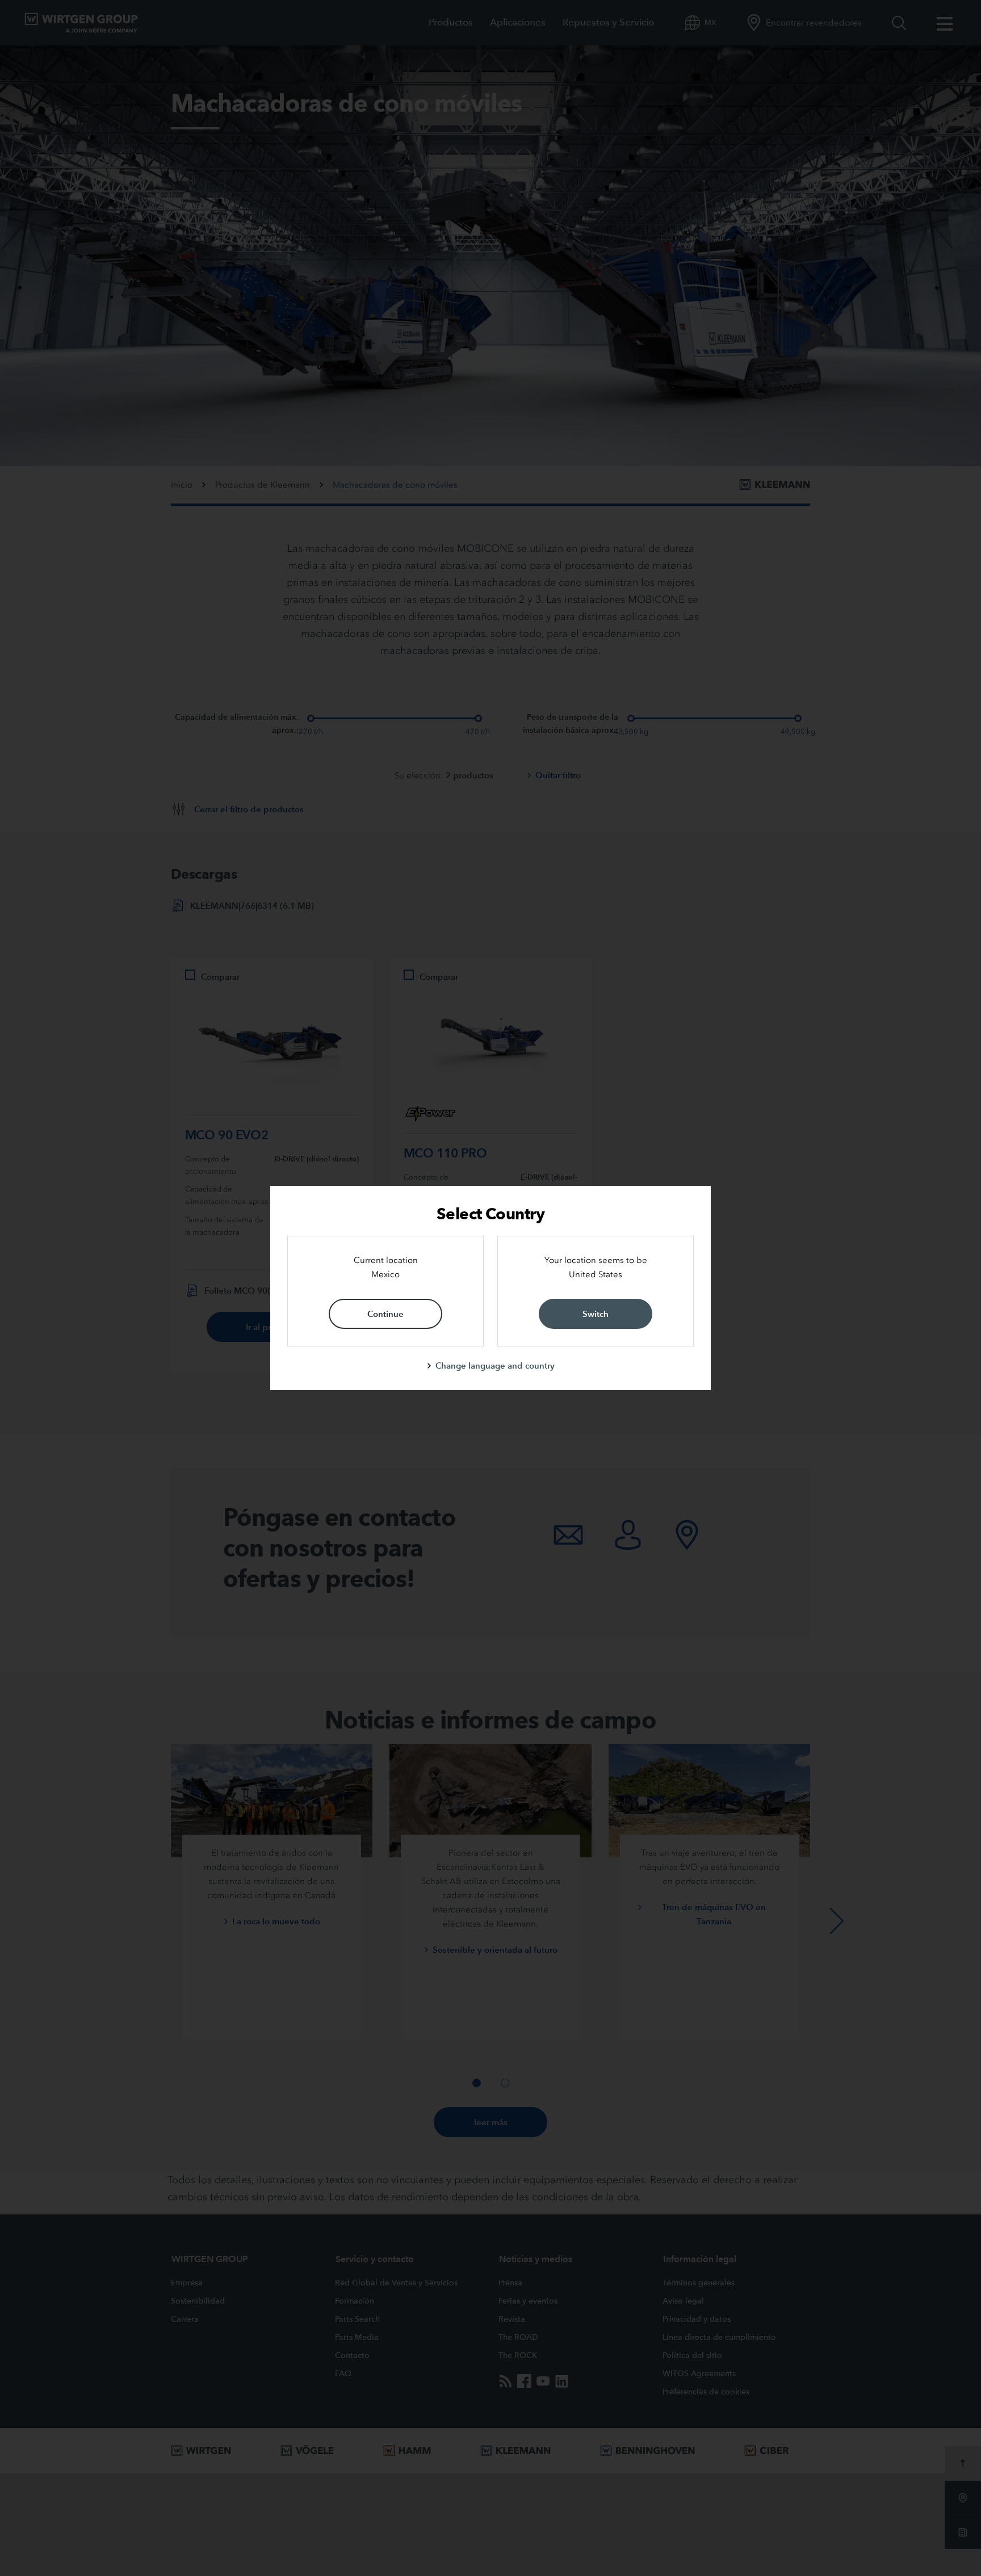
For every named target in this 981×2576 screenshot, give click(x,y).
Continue (385, 1314)
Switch (596, 1314)
